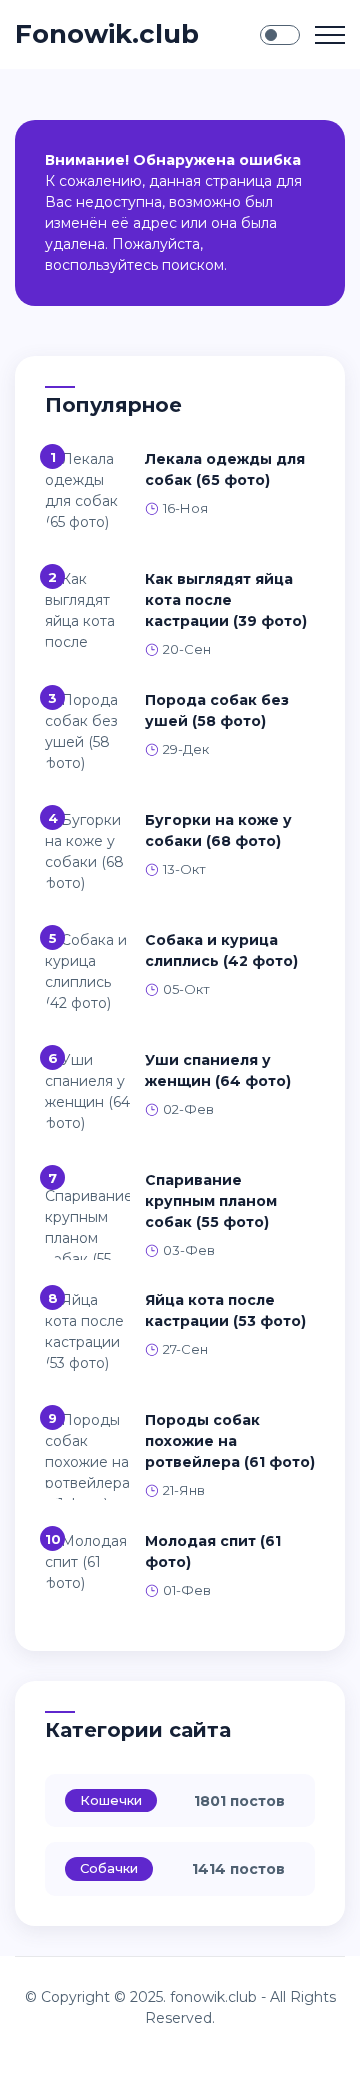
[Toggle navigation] (330, 35)
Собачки (109, 1868)
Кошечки (111, 1800)
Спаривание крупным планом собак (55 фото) (211, 1201)
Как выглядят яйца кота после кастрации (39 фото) (226, 600)
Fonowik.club (107, 34)
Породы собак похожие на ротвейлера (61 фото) (230, 1441)
